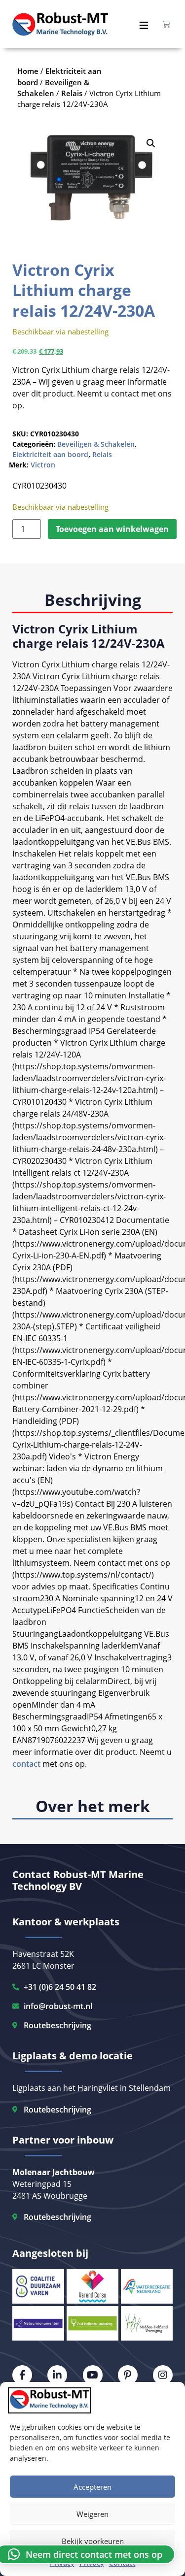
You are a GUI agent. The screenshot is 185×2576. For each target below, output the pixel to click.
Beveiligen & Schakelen (96, 444)
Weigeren (92, 2514)
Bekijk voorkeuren (93, 2541)
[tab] (92, 601)
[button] (151, 143)
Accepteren (92, 2487)
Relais (102, 454)
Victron (43, 465)
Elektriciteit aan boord (50, 454)
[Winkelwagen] (166, 24)
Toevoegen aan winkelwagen (112, 529)
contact (26, 1764)
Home (28, 71)
